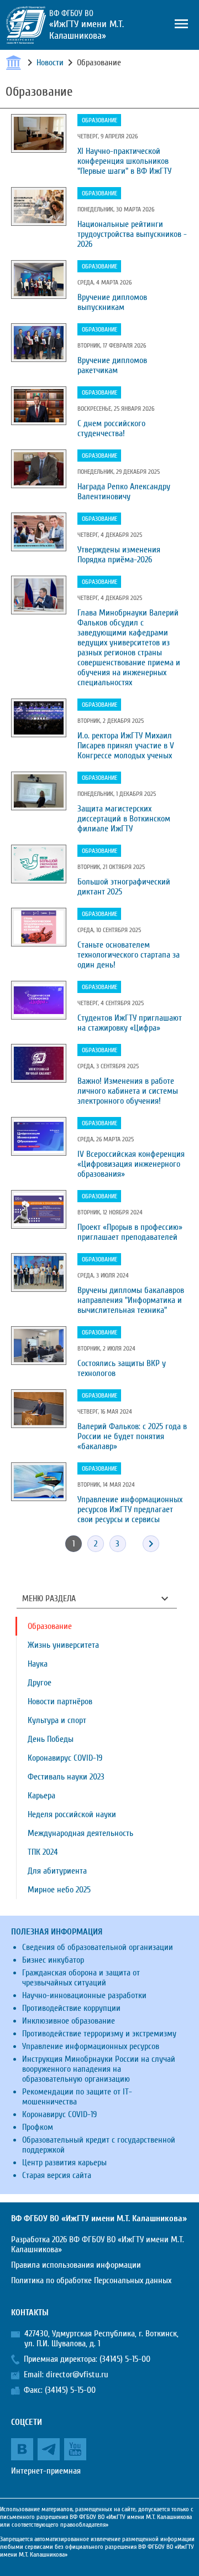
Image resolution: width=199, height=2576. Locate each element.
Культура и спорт (57, 1720)
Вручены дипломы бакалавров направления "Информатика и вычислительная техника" (131, 1300)
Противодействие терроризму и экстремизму (99, 2034)
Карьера (41, 1796)
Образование (99, 120)
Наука (38, 1664)
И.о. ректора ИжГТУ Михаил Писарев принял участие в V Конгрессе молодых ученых (126, 746)
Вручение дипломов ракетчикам (112, 365)
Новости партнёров (60, 1701)
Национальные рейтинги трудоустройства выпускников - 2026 (132, 234)
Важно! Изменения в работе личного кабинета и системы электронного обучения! (128, 1091)
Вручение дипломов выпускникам (112, 302)
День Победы (51, 1739)
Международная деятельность (80, 1833)
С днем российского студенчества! (111, 428)
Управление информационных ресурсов (91, 2046)
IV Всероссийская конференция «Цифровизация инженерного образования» (131, 1164)
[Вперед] (151, 1544)
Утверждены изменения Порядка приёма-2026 (119, 555)
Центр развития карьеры (64, 2163)
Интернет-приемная (46, 2471)
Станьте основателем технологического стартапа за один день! (129, 955)
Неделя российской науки (72, 1814)
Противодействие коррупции (71, 2008)
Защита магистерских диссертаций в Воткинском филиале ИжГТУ (124, 819)
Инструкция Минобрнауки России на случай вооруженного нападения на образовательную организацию (99, 2069)
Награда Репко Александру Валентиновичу (124, 492)
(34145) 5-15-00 (125, 2359)
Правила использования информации (76, 2265)
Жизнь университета (63, 1645)
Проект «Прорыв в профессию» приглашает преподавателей (130, 1232)
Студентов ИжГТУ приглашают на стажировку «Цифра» (130, 1023)
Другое (40, 1683)
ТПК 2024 (43, 1852)
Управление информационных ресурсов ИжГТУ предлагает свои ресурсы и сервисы (130, 1509)
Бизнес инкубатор (53, 1960)
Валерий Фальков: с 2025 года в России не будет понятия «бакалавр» (132, 1436)
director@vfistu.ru (77, 2375)
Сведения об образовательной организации (98, 1947)
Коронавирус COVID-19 (65, 1758)
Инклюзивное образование (69, 2021)
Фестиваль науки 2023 (66, 1777)
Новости (50, 63)
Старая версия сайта (57, 2175)
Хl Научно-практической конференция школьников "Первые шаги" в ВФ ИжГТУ (124, 161)
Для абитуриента (57, 1871)
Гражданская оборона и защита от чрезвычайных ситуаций (81, 1978)
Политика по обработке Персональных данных (91, 2280)
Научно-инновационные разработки (84, 1995)
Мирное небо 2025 (59, 1890)
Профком (38, 2127)
